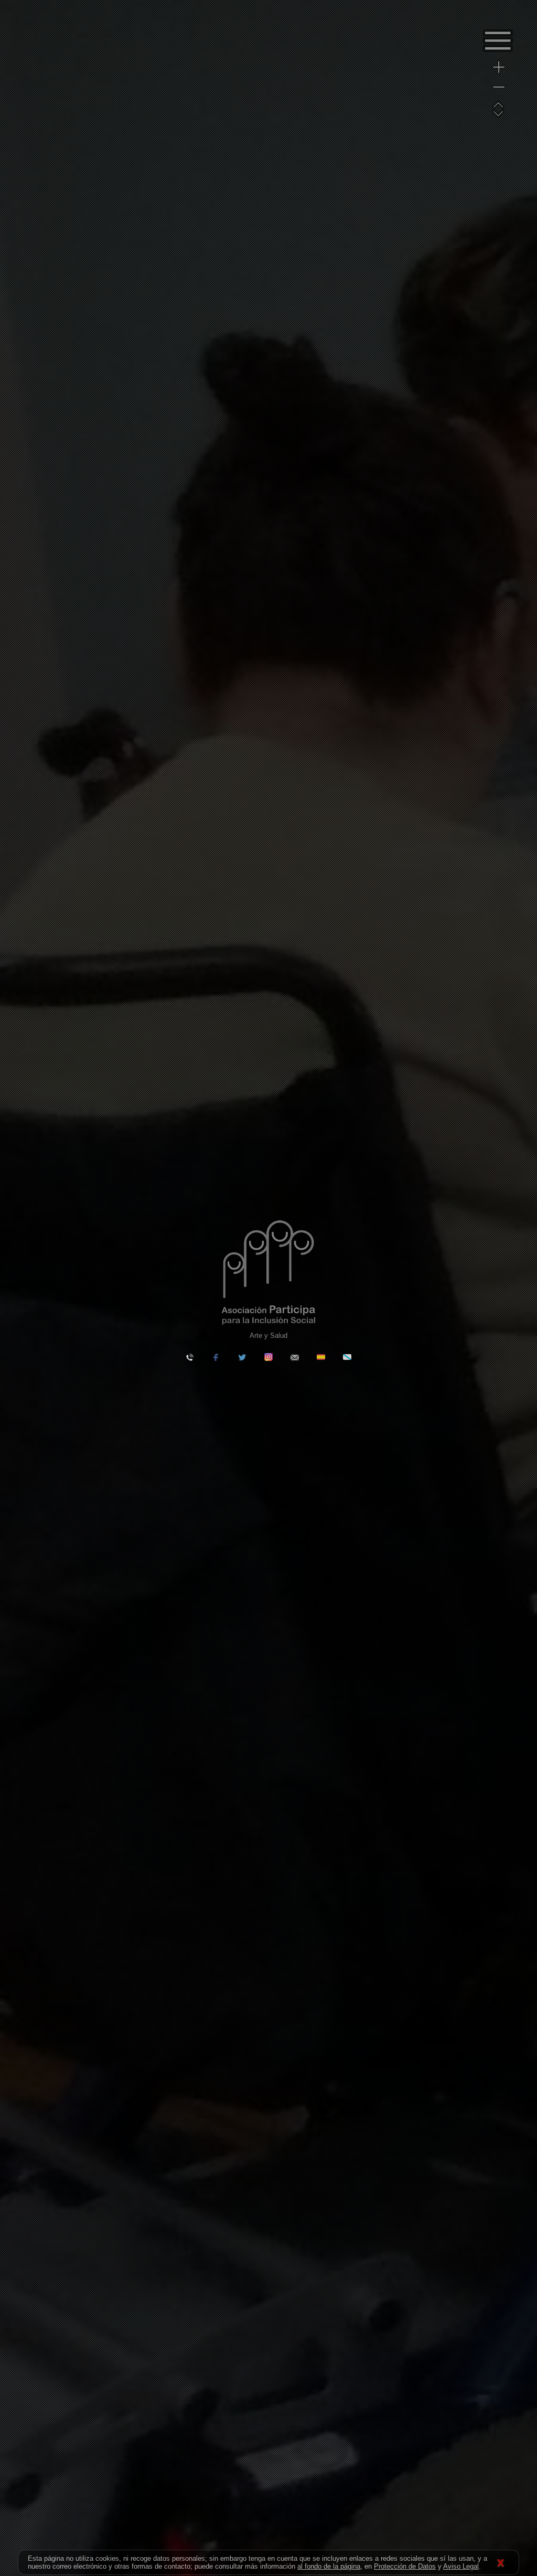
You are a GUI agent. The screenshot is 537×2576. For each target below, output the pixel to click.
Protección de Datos (405, 2566)
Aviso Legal (461, 2566)
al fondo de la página (329, 2566)
